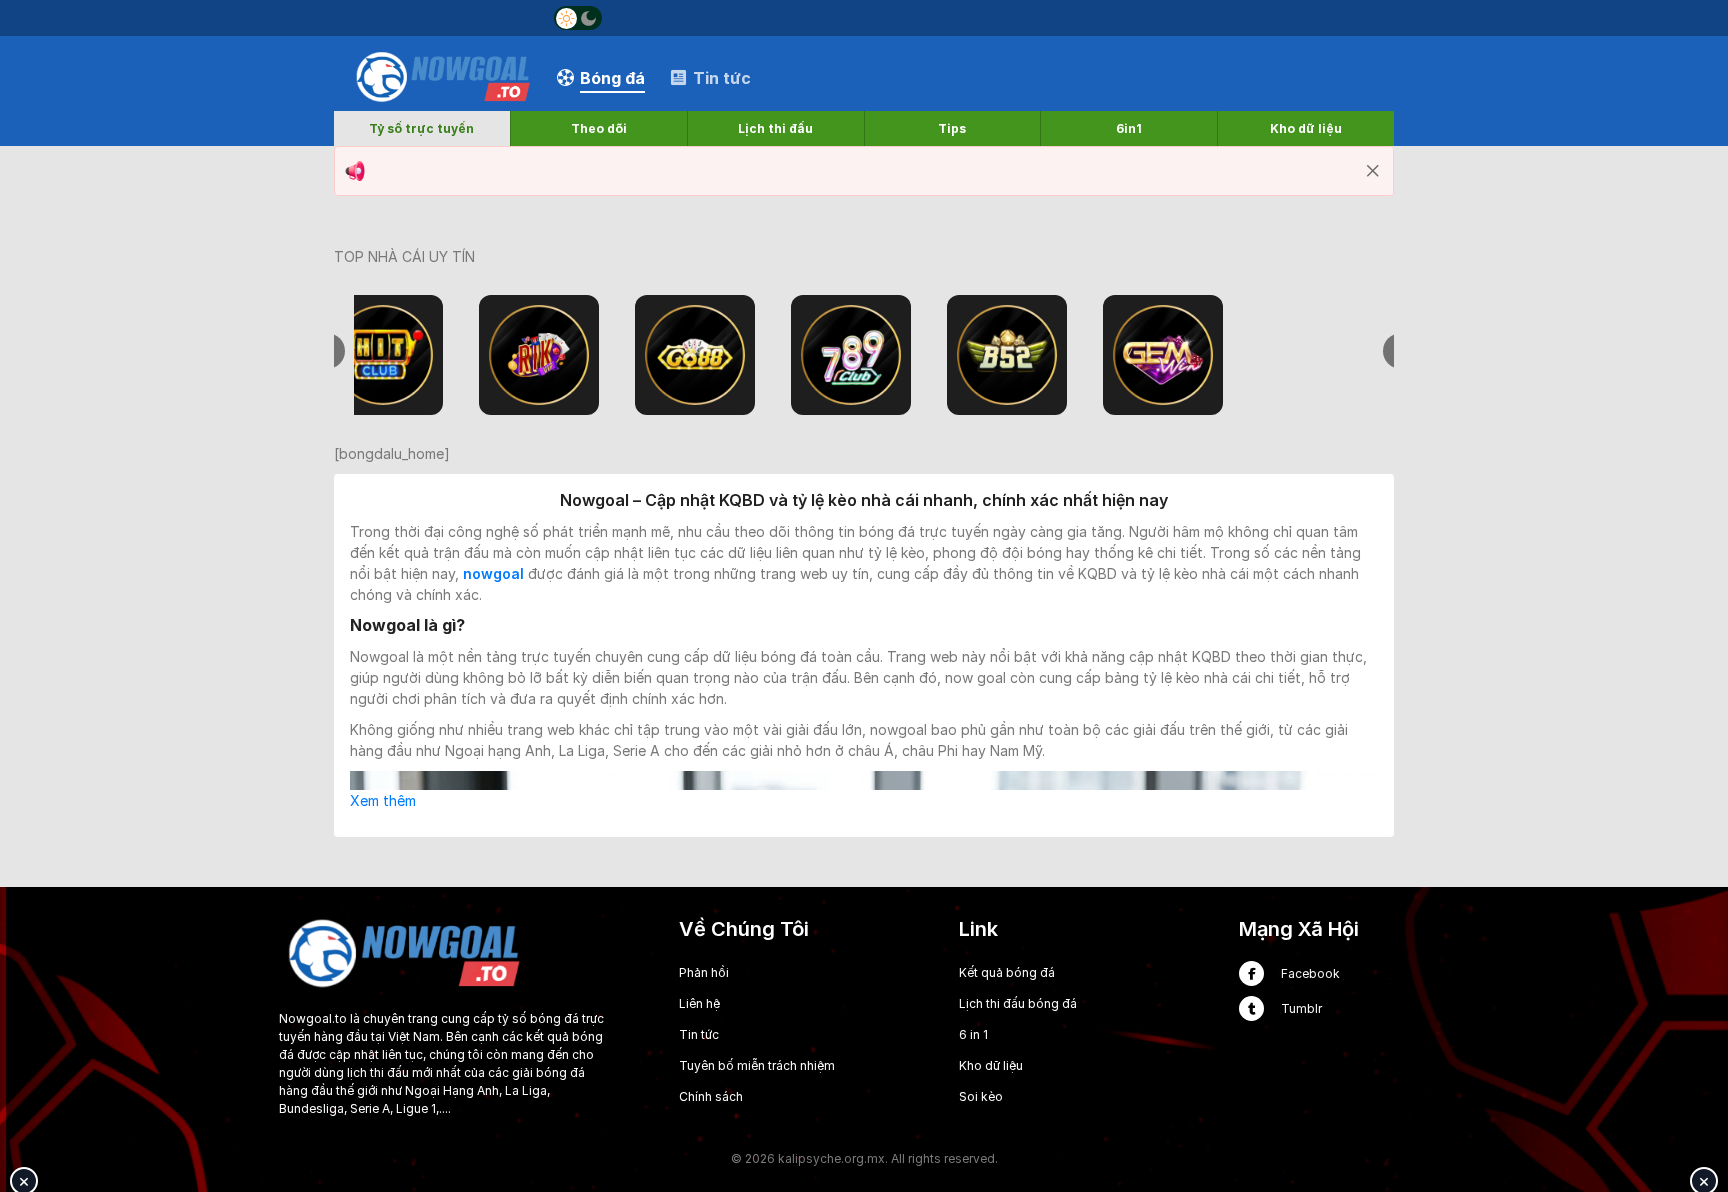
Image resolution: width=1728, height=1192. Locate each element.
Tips (952, 128)
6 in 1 (973, 1034)
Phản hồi (704, 972)
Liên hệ (699, 1003)
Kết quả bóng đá (1007, 972)
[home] (443, 76)
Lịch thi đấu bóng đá (1018, 1003)
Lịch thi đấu (775, 128)
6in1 (1129, 128)
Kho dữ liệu (1306, 128)
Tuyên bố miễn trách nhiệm (757, 1065)
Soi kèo (981, 1096)
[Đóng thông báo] (1373, 171)
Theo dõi (599, 128)
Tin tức (699, 1034)
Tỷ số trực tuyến (421, 128)
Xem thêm (383, 800)
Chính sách (711, 1096)
